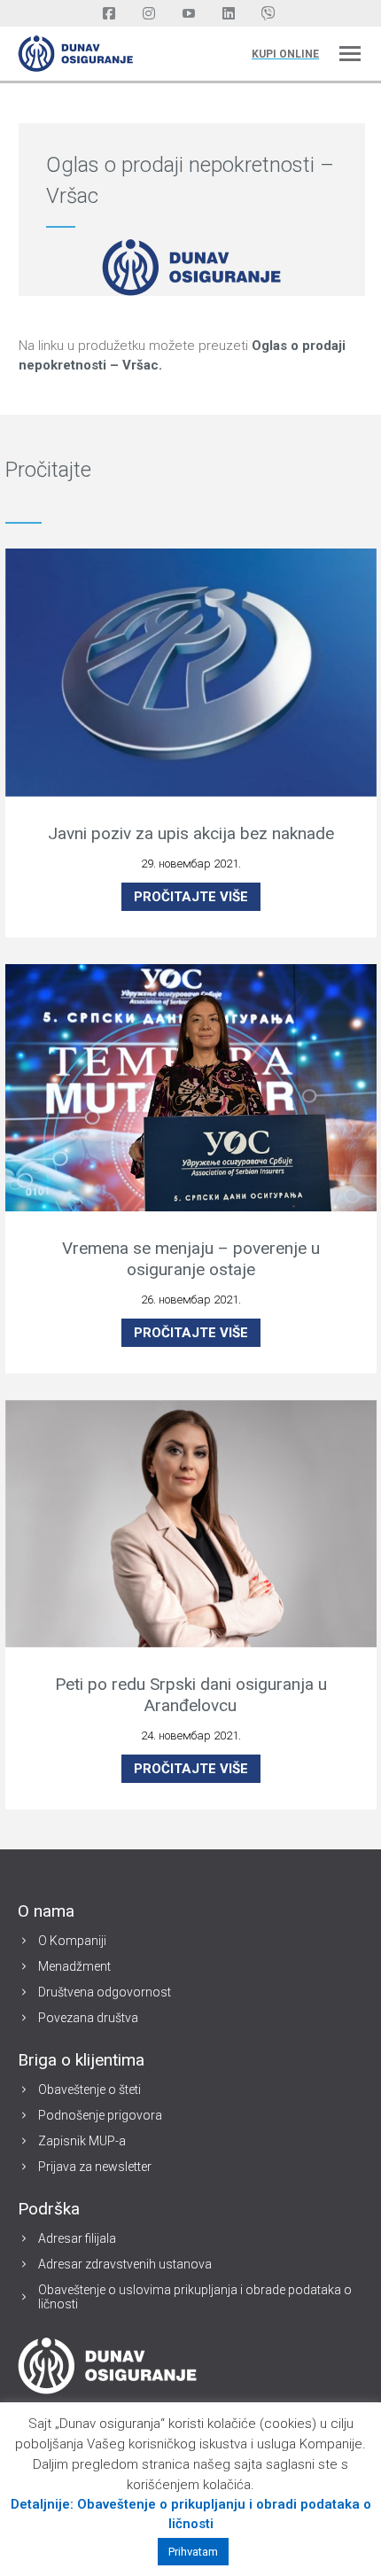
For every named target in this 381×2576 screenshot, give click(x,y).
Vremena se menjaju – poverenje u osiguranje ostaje (191, 1259)
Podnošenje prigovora (100, 2115)
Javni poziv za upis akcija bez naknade (191, 833)
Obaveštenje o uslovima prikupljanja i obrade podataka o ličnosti (195, 2297)
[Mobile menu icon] (350, 54)
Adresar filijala (77, 2238)
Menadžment (74, 1966)
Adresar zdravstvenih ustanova (125, 2264)
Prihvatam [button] (193, 2552)
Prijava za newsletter (95, 2167)
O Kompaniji (72, 1941)
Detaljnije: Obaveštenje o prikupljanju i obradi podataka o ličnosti (191, 2514)
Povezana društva (88, 2018)
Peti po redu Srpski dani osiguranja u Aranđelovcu (191, 1695)
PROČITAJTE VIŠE (191, 897)
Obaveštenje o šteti (89, 2090)
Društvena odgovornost (105, 1992)
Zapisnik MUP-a (82, 2141)
